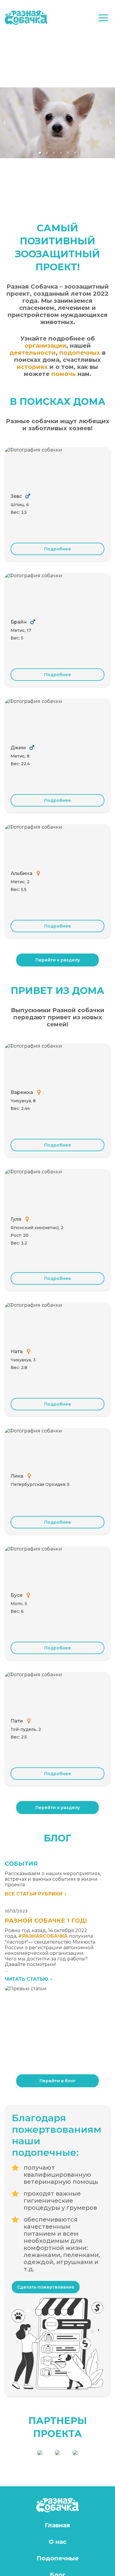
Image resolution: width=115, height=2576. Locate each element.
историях (32, 367)
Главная (57, 2525)
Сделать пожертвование (46, 2287)
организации (45, 346)
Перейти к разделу (58, 960)
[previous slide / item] (4, 123)
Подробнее (58, 549)
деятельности (33, 353)
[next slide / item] (111, 123)
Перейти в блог (58, 2081)
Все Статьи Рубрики (34, 1894)
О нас (57, 2542)
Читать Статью (27, 1979)
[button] (103, 18)
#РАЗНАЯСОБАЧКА (43, 1936)
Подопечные (58, 2558)
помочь (64, 374)
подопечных (80, 353)
